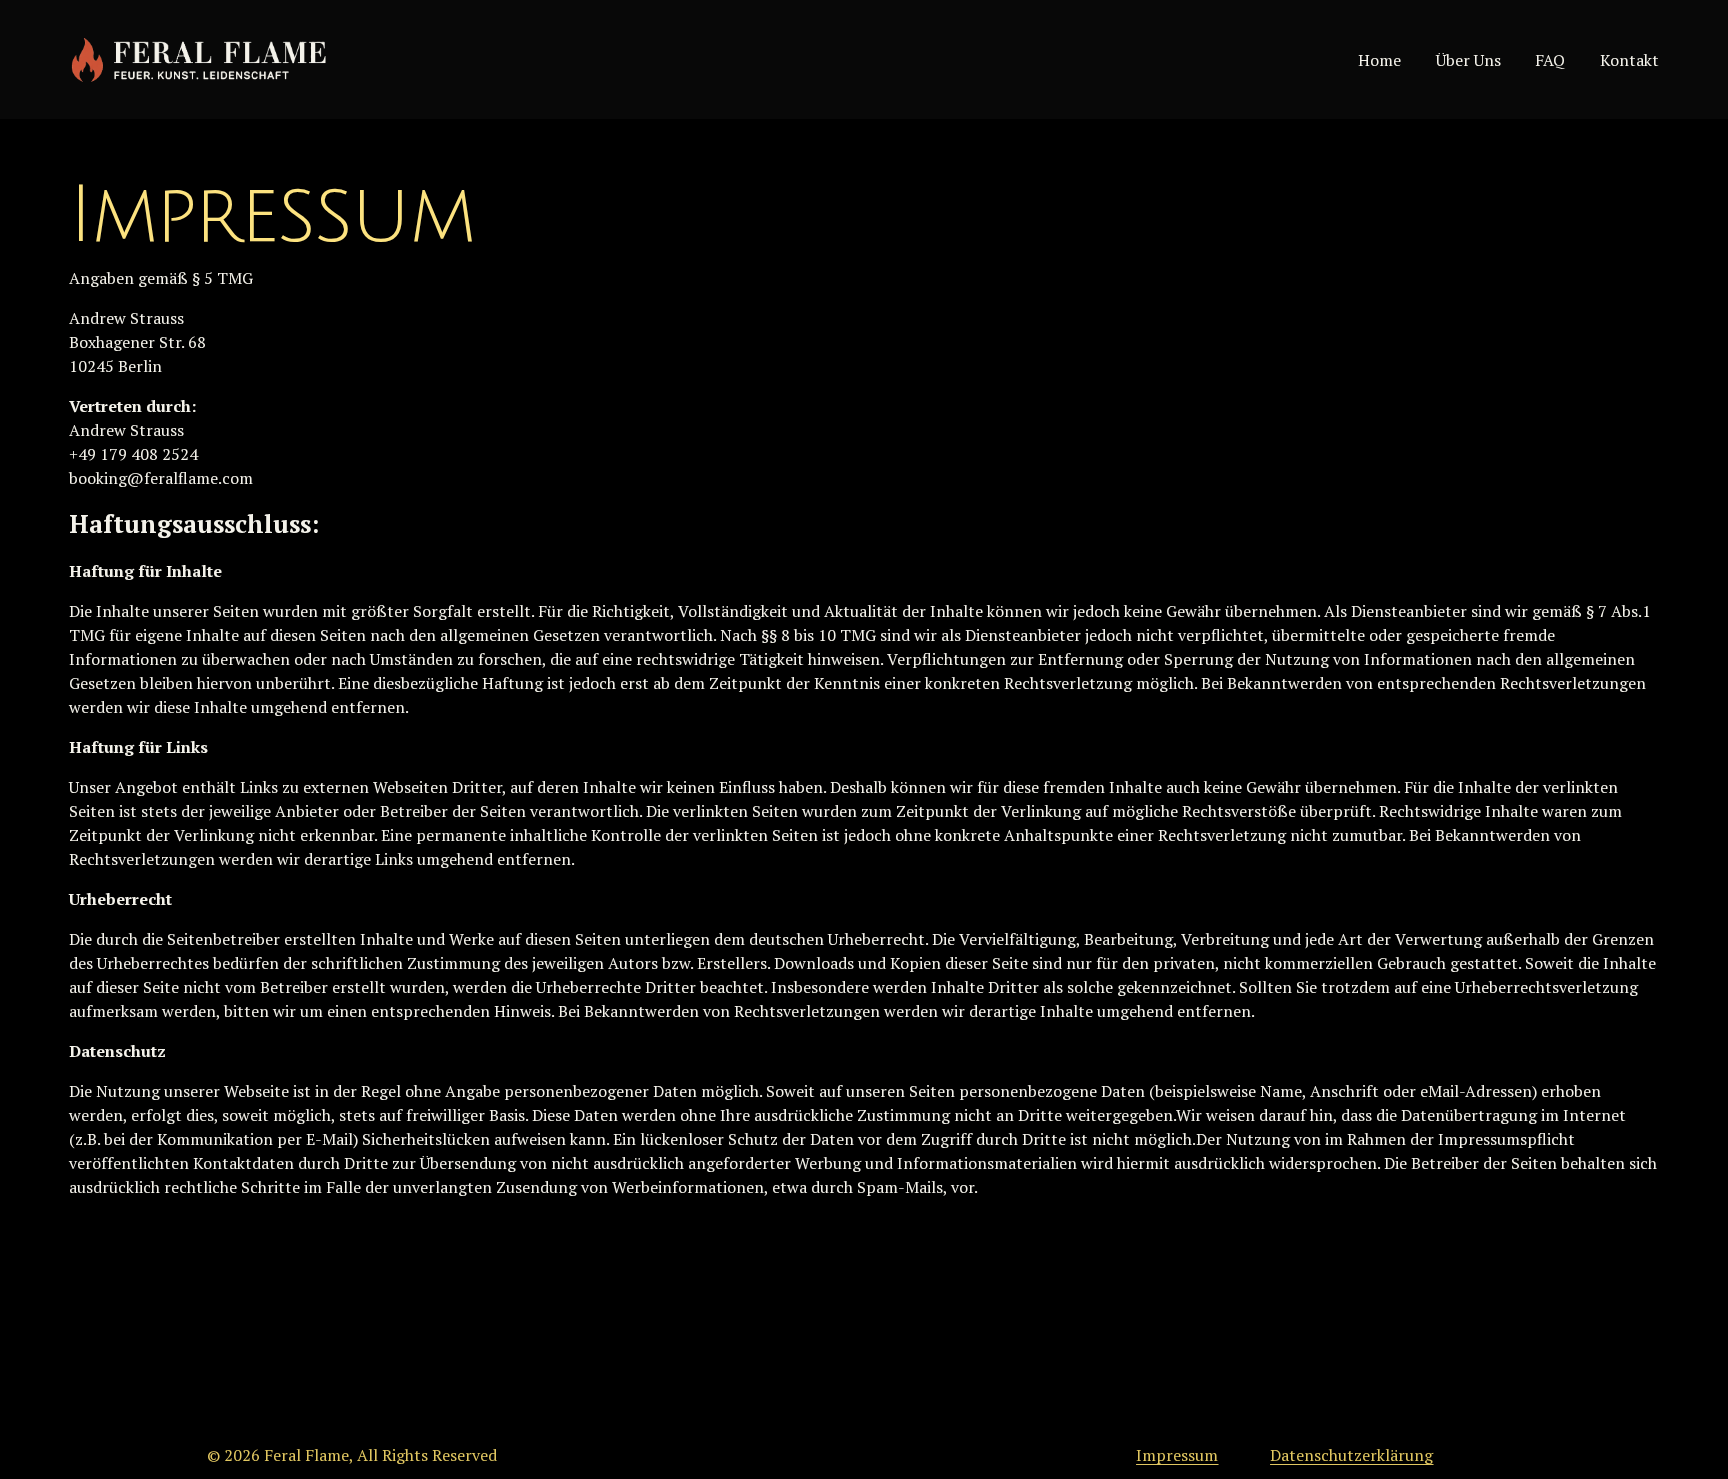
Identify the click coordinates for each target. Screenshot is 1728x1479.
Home (1379, 60)
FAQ (1550, 60)
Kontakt (1629, 60)
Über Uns (1468, 60)
